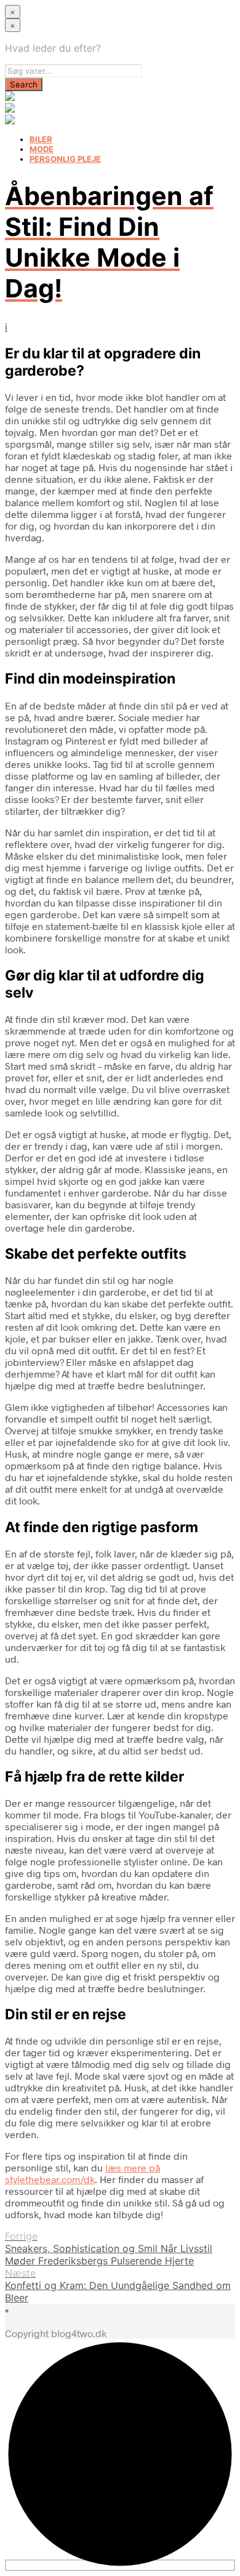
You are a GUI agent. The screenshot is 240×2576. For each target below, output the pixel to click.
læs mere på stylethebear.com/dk (82, 2173)
